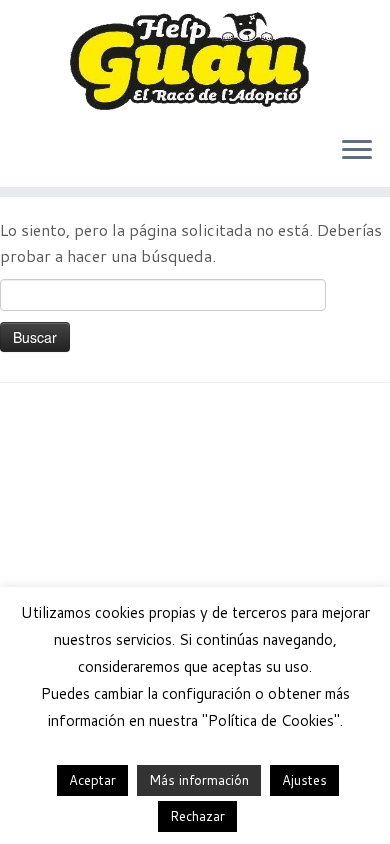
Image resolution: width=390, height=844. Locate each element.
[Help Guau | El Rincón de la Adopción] (195, 60)
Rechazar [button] (197, 816)
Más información (199, 780)
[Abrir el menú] (357, 151)
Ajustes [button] (304, 780)
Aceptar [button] (92, 780)
